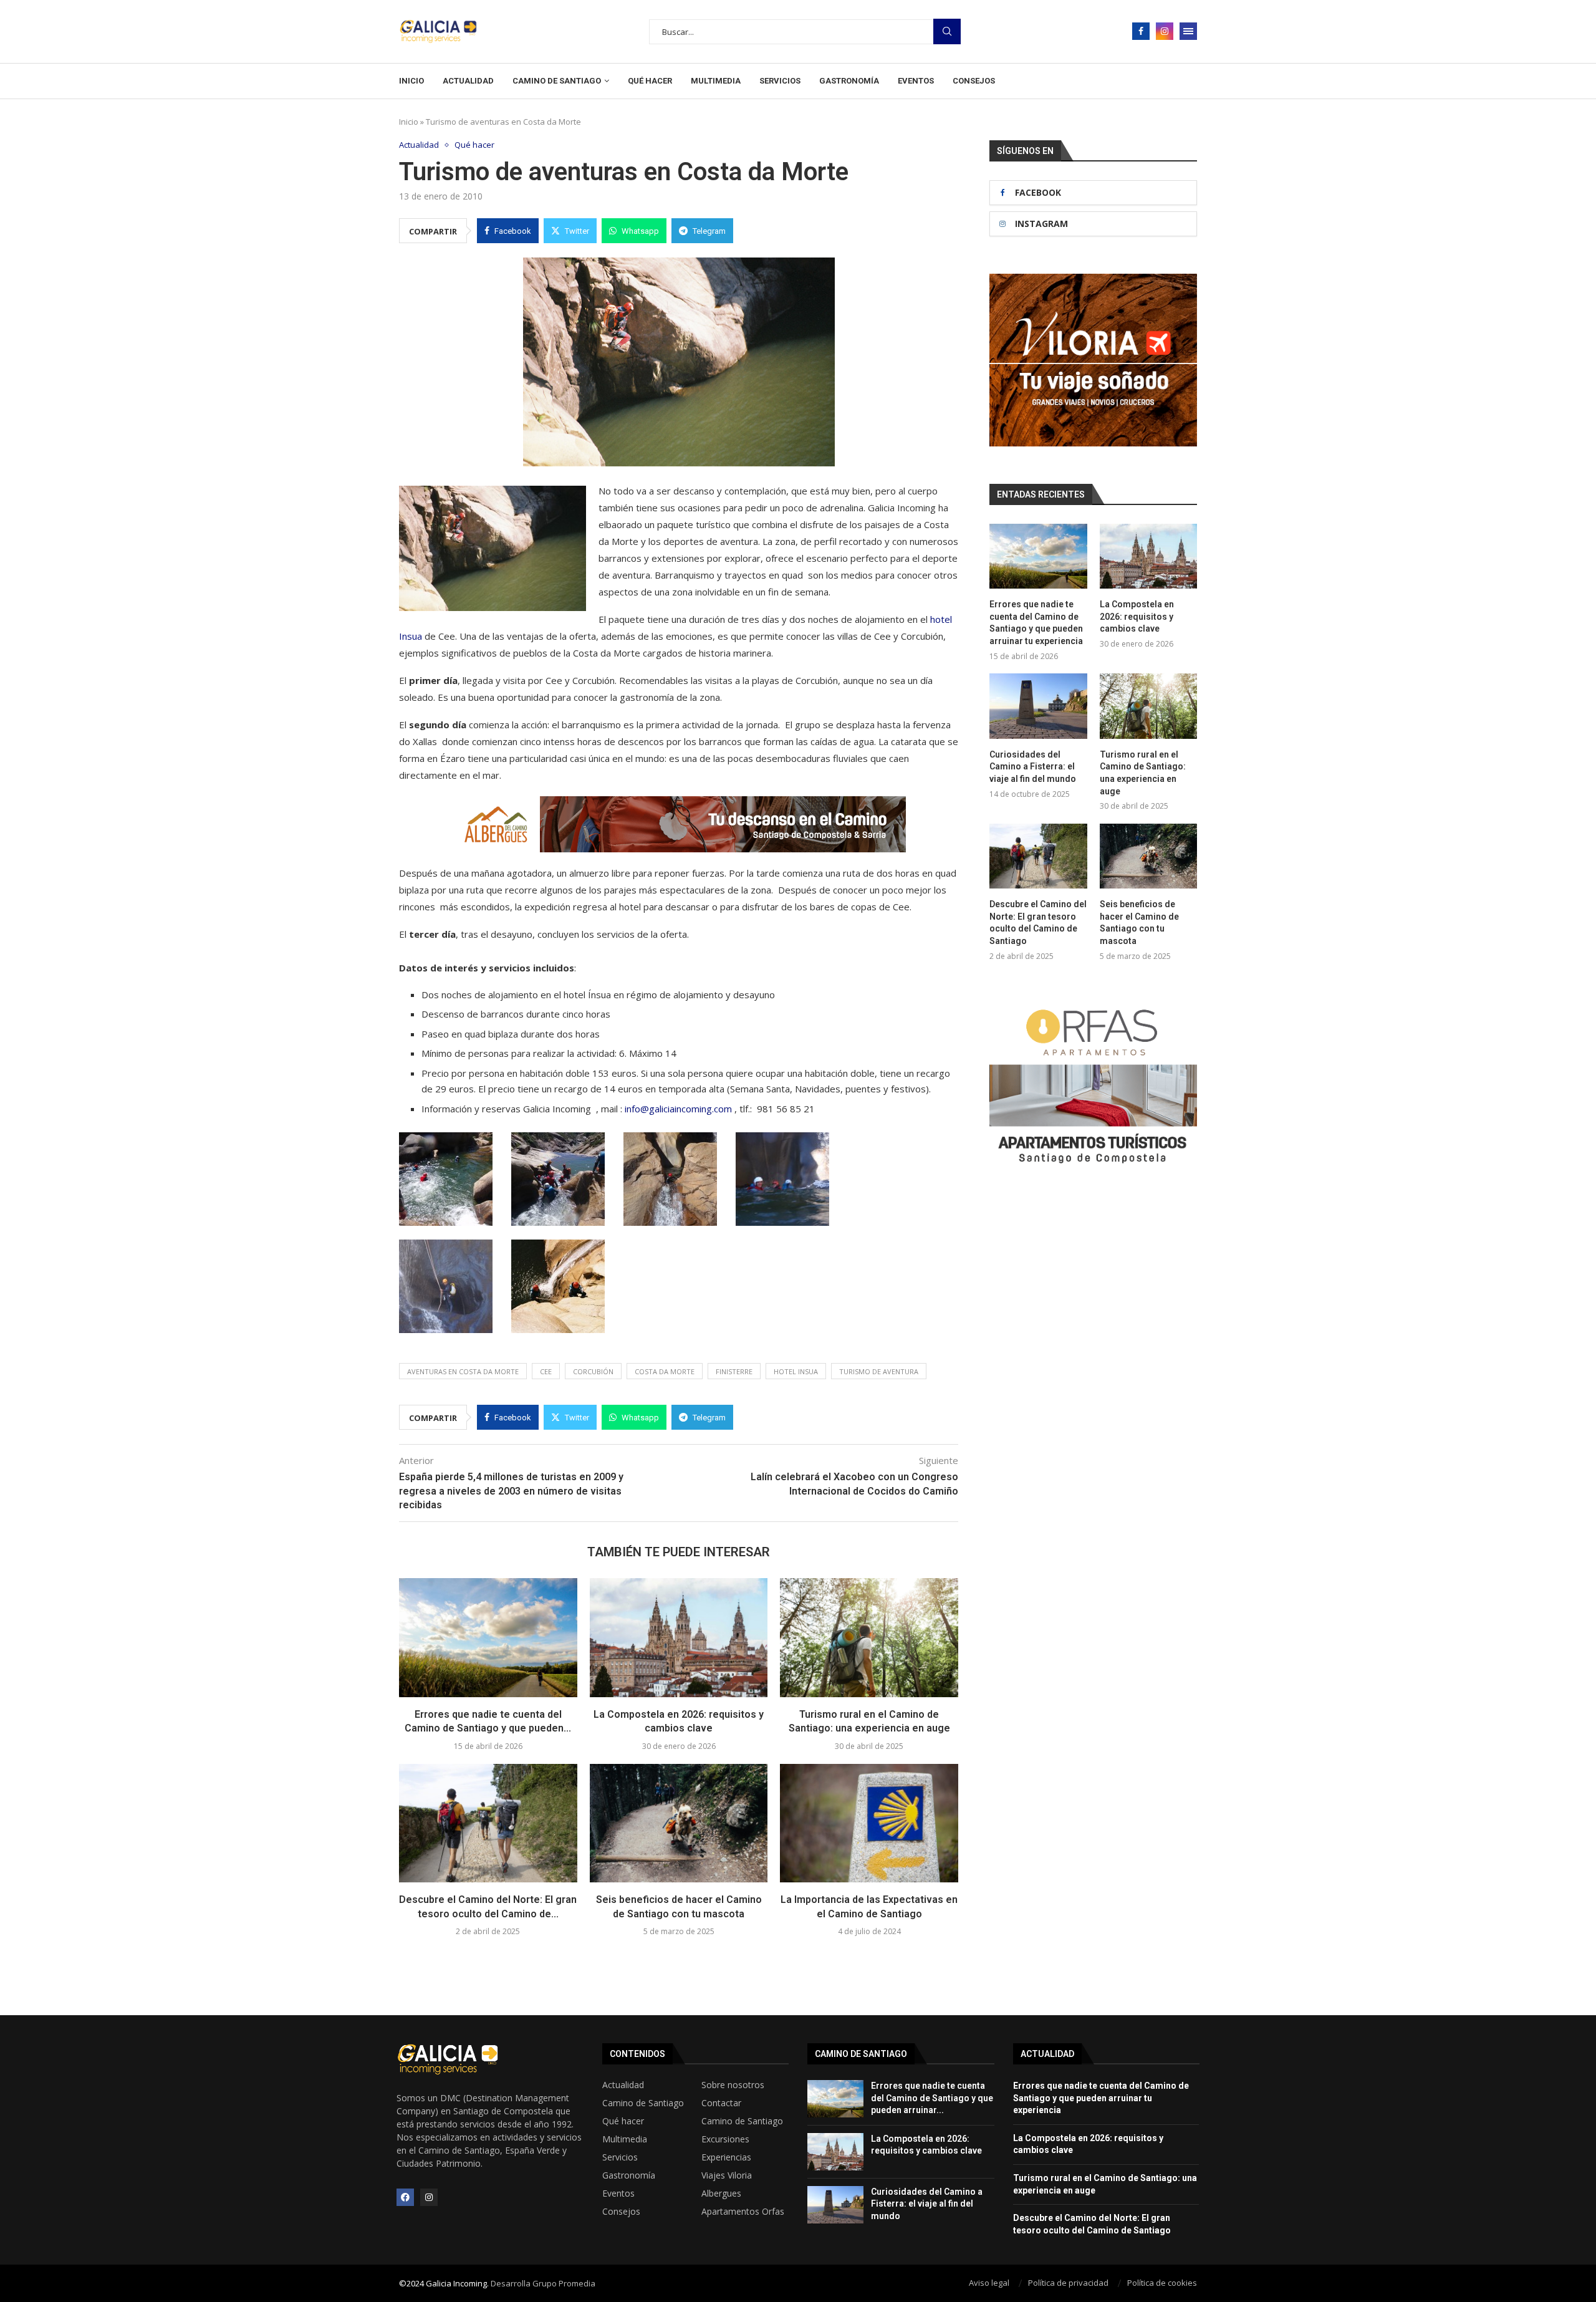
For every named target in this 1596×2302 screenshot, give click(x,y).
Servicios (780, 81)
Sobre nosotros (733, 2085)
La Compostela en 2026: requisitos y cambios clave (1137, 616)
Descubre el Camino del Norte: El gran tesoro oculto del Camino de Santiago (1038, 922)
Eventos (916, 81)
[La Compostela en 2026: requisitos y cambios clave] (679, 1637)
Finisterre (734, 1371)
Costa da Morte (665, 1371)
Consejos (974, 81)
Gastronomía (849, 81)
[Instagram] (1165, 31)
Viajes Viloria (727, 2175)
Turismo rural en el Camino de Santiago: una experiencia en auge (1143, 773)
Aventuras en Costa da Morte (463, 1371)
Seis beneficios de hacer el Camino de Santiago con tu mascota (1139, 922)
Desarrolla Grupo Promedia (543, 2283)
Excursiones (725, 2139)
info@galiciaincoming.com (678, 1109)
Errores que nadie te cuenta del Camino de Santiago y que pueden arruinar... (932, 2098)
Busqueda (947, 31)
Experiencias (726, 2157)
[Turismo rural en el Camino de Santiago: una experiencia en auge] (869, 1637)
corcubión (593, 1371)
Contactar (721, 2103)
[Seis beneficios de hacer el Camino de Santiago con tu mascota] (679, 1823)
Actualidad (468, 81)
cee (546, 1371)
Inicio (411, 81)
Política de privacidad (1068, 2283)
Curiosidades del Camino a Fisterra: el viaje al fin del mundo (1033, 767)
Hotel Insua (796, 1371)
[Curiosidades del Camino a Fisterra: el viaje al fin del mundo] (1038, 706)
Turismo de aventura (879, 1371)
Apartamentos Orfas (743, 2212)
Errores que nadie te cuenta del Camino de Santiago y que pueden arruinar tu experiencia (1036, 623)
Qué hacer (650, 81)
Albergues (721, 2194)
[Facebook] (1141, 31)
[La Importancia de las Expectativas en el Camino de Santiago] (869, 1823)
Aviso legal (989, 2283)
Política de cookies (1162, 2283)
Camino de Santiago (557, 81)
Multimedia (716, 81)
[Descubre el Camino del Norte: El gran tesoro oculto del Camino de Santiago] (488, 1823)
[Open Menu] (1188, 31)
